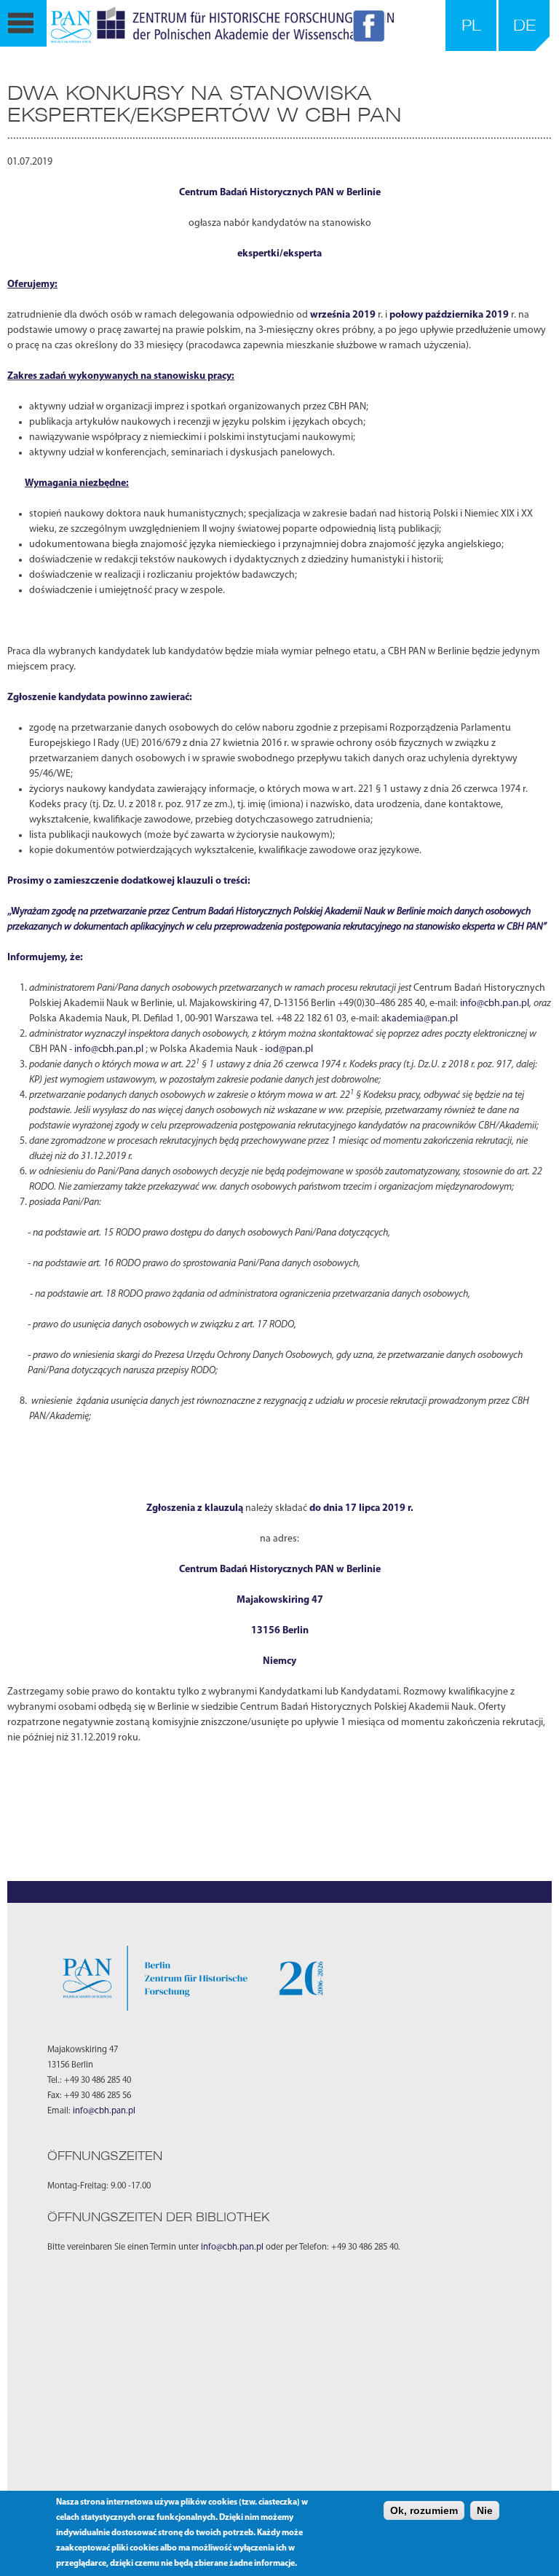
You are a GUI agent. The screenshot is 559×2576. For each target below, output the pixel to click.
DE (524, 25)
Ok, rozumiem (424, 2510)
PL (471, 25)
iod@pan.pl (289, 1049)
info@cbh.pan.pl (495, 1004)
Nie (485, 2510)
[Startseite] (222, 25)
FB (371, 28)
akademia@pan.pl (420, 1019)
